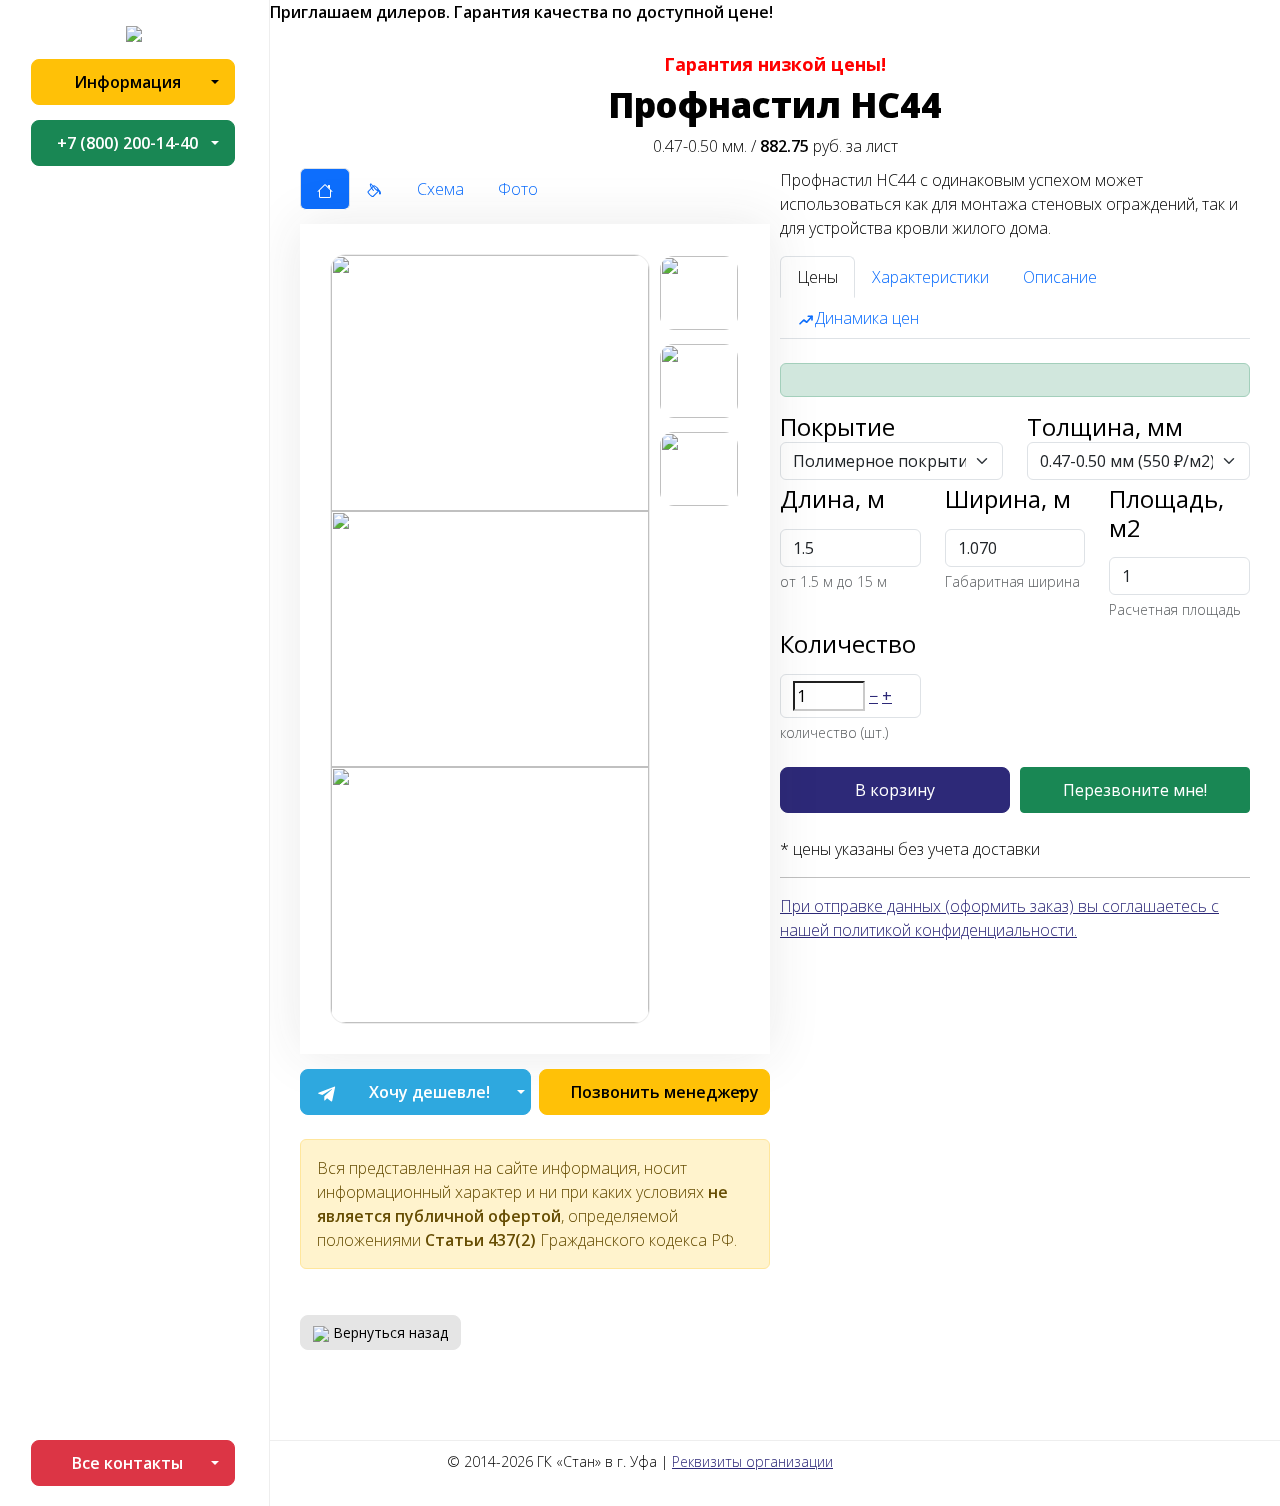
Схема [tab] (440, 189)
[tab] (325, 189)
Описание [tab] (1060, 277)
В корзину (895, 790)
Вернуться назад (388, 1332)
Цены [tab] (817, 277)
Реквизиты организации (752, 1461)
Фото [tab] (518, 189)
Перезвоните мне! (1135, 790)
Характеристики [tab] (930, 277)
